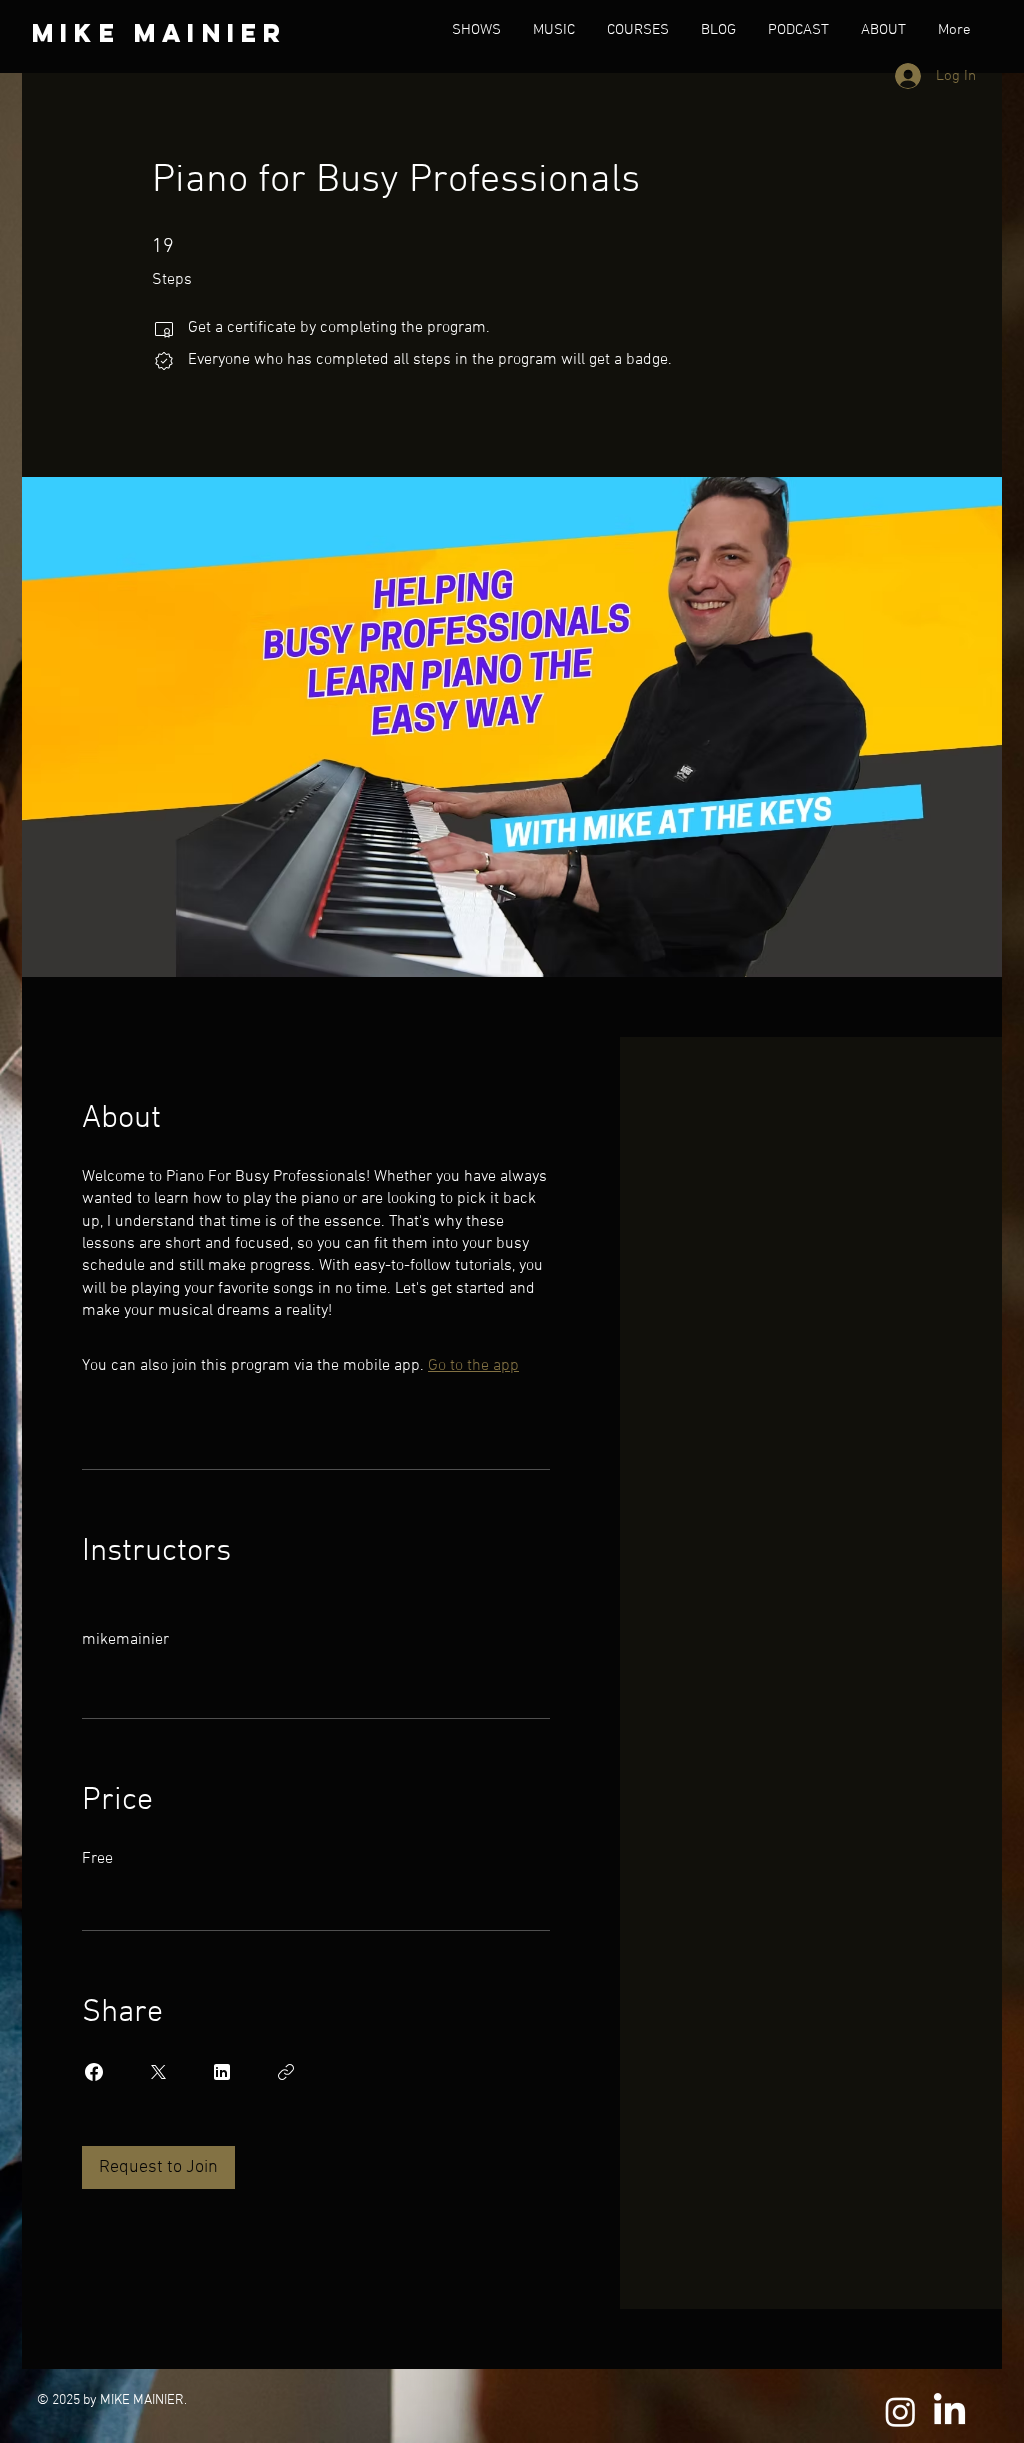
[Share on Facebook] (94, 2072)
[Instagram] (900, 2411)
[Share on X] (158, 2072)
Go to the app (473, 1366)
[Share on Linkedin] (222, 2072)
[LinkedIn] (949, 2411)
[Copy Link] (286, 2072)
